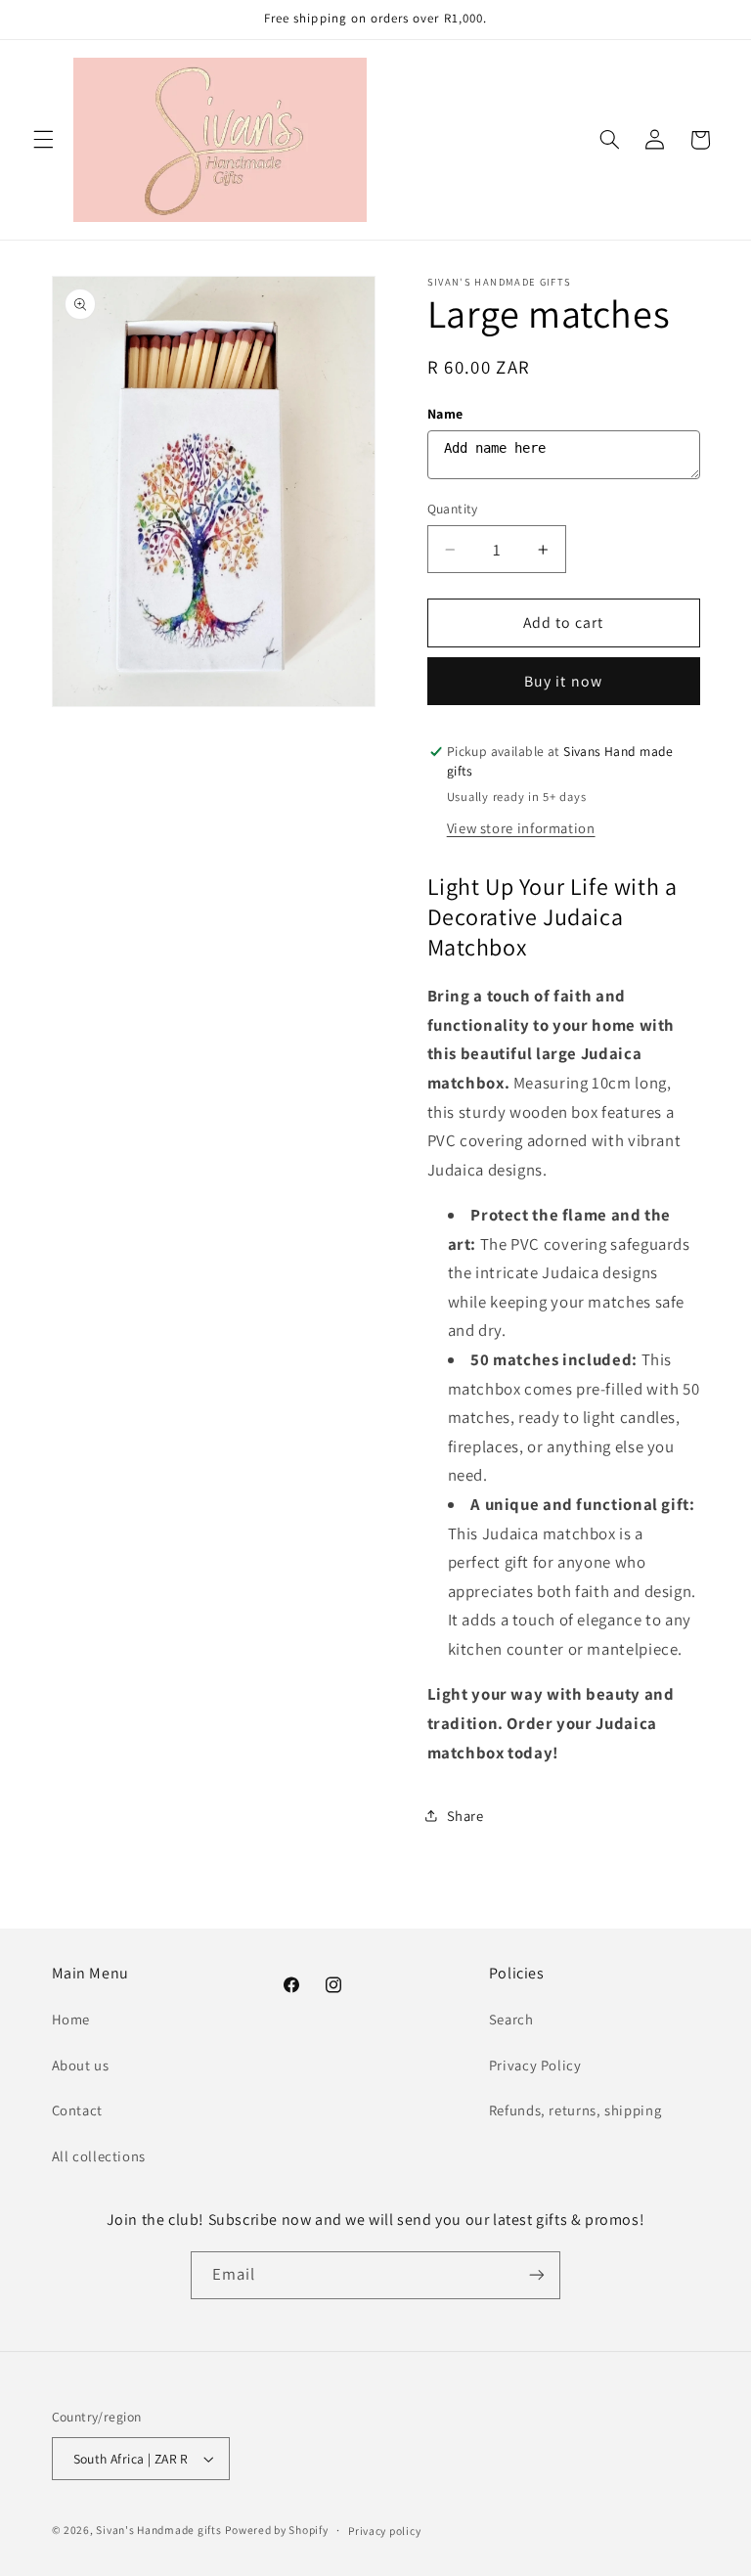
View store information (521, 828)
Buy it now (563, 681)
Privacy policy (384, 2531)
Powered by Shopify (276, 2530)
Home (71, 2019)
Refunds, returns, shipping (575, 2110)
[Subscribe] (537, 2275)
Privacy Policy (535, 2065)
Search (511, 2019)
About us (81, 2065)
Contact (77, 2110)
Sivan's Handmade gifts (158, 2530)
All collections (99, 2156)
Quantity (453, 509)
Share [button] (465, 1816)
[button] (43, 140)
